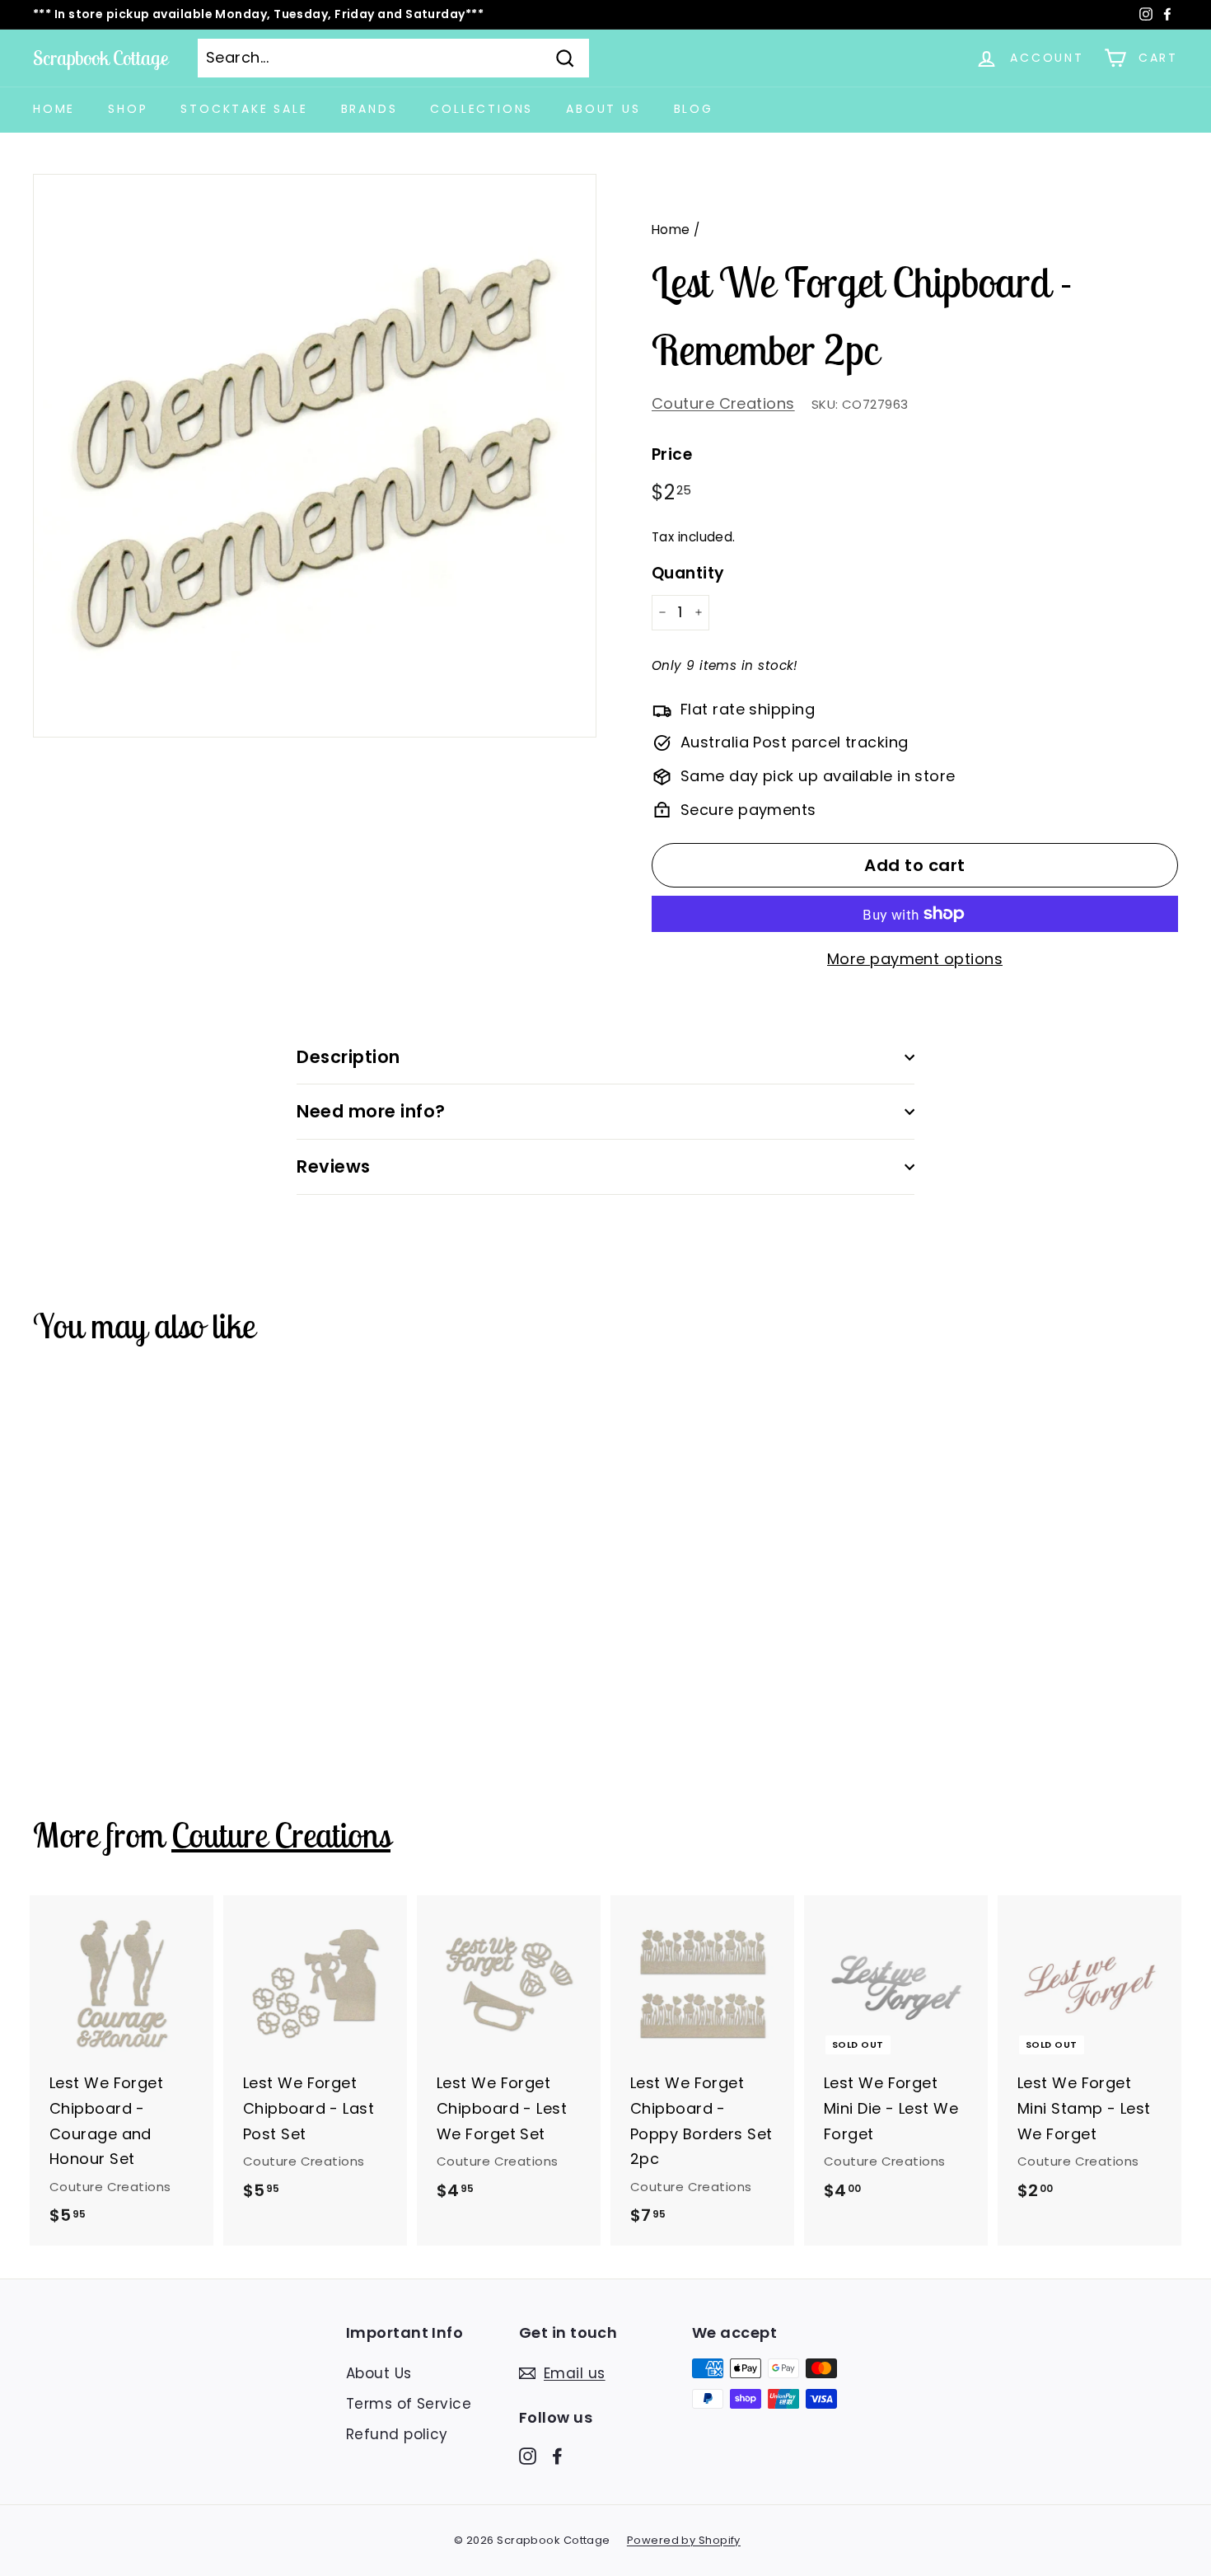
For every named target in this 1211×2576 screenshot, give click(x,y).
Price (672, 454)
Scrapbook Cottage (101, 58)
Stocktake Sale (244, 109)
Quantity (688, 573)
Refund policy (397, 2434)
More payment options (915, 959)
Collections (482, 109)
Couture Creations (723, 403)
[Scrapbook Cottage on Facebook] (557, 2455)
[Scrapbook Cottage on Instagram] (528, 2455)
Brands (369, 109)
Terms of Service (409, 2404)
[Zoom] (315, 456)
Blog (694, 109)
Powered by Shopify (684, 2540)
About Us (603, 109)
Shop (128, 109)
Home (54, 109)
